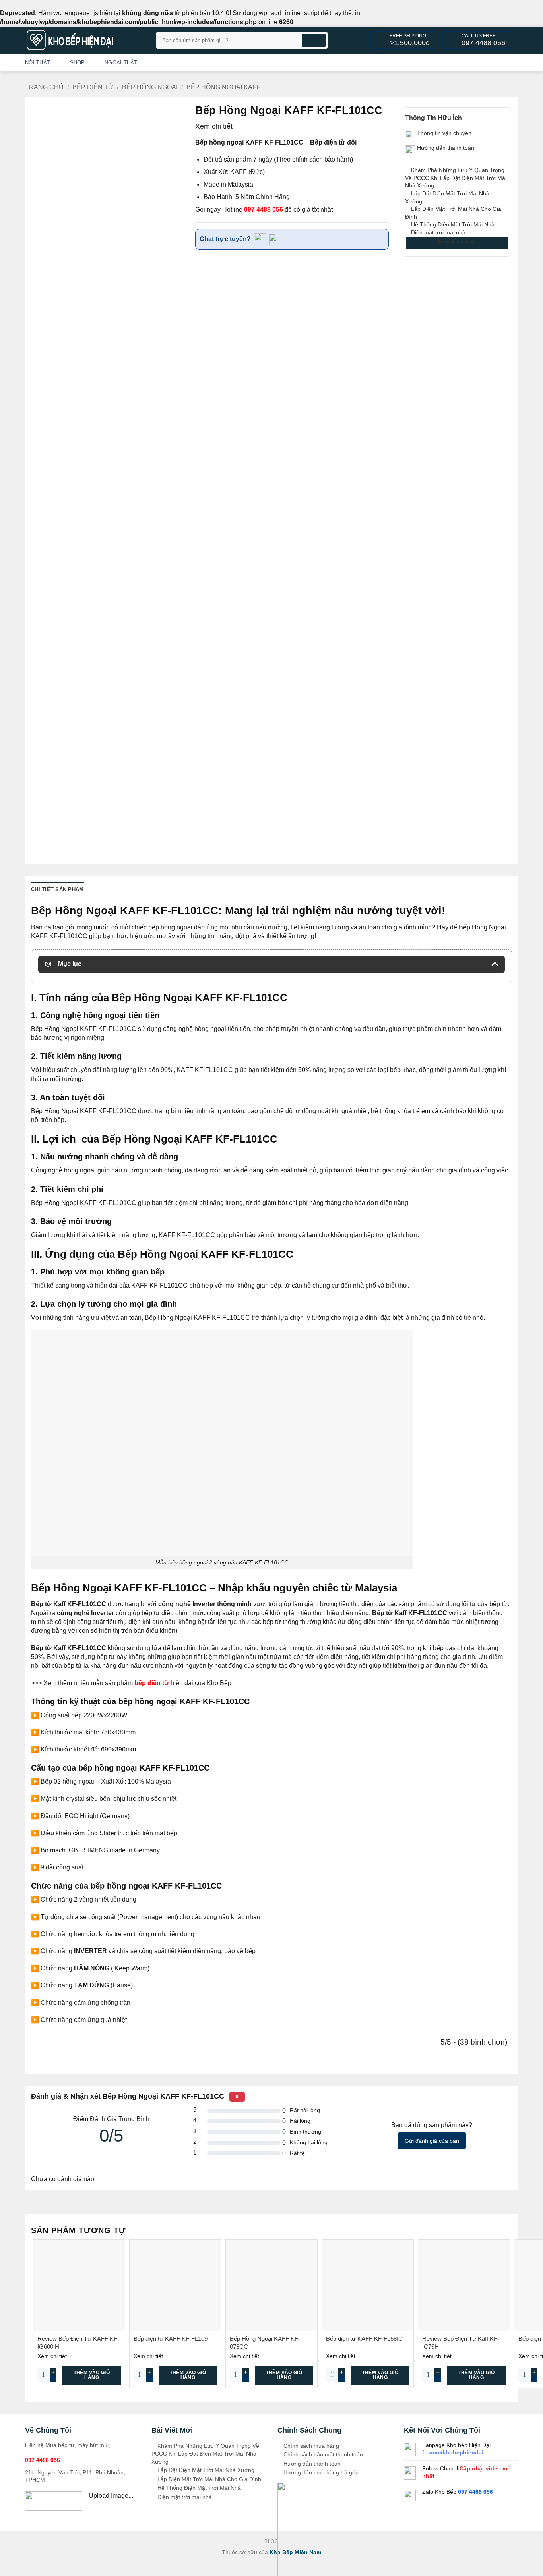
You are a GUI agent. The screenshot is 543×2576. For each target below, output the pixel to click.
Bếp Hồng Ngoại (150, 87)
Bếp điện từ (93, 87)
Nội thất (38, 63)
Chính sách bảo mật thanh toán (322, 2454)
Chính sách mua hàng (310, 2446)
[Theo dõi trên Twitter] (492, 62)
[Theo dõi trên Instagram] (471, 62)
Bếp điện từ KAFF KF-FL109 (171, 2339)
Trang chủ (44, 87)
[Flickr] (513, 62)
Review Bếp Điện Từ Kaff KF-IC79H (461, 2343)
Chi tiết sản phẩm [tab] (57, 889)
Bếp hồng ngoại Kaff (223, 87)
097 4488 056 (264, 210)
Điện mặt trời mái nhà (437, 232)
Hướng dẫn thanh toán (311, 2464)
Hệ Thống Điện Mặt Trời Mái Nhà (452, 224)
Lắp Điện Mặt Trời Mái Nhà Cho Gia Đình (208, 2479)
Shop (78, 63)
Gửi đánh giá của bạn (432, 2141)
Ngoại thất (121, 63)
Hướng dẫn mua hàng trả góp (320, 2472)
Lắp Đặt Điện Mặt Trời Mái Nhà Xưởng (205, 2470)
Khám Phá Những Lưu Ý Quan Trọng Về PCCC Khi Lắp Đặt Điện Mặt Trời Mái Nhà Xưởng (456, 178)
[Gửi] (314, 40)
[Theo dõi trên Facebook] (461, 62)
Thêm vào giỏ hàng (92, 2375)
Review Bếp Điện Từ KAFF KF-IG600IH (78, 2343)
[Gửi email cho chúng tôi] (502, 62)
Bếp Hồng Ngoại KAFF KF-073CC (265, 2343)
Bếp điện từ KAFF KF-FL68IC (364, 2339)
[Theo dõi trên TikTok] (482, 62)
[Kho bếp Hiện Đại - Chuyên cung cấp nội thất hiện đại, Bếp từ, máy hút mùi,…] (85, 40)
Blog (271, 2541)
